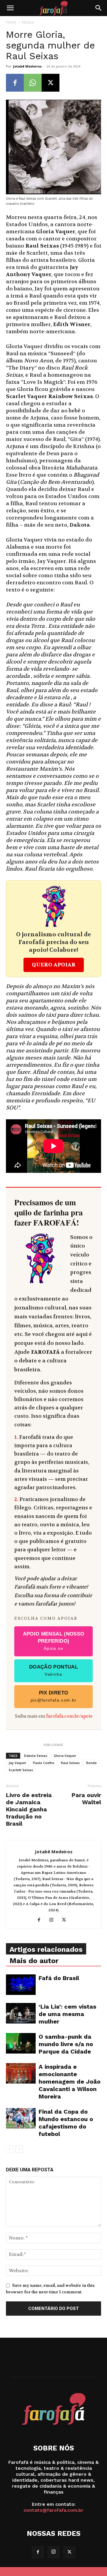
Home (11, 22)
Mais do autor (34, 1961)
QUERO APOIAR (54, 965)
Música (28, 22)
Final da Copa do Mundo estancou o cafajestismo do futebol (66, 2123)
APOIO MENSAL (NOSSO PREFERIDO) (54, 1641)
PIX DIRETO (54, 1696)
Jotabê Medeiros (27, 66)
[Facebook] (15, 83)
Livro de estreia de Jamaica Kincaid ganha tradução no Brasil (29, 1809)
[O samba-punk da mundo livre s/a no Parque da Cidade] (21, 2043)
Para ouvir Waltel (86, 1799)
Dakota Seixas (36, 1756)
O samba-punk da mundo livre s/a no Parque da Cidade (66, 2044)
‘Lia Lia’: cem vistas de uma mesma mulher (67, 2014)
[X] (51, 83)
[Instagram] (54, 1920)
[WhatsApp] (33, 83)
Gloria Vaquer (65, 1756)
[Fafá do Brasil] (21, 1985)
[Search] (99, 8)
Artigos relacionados (46, 1949)
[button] (10, 8)
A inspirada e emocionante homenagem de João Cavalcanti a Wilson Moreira (70, 2082)
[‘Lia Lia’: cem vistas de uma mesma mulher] (21, 2013)
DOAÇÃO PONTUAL (53, 1670)
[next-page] (19, 2149)
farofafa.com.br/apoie (69, 1716)
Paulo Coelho (44, 1763)
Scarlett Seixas (21, 1770)
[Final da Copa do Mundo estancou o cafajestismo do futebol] (21, 2118)
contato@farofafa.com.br (53, 2510)
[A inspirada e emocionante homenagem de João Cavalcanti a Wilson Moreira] (21, 2073)
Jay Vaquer (18, 1763)
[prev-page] (10, 2149)
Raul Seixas (70, 1763)
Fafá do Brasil (59, 1978)
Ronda (91, 1763)
